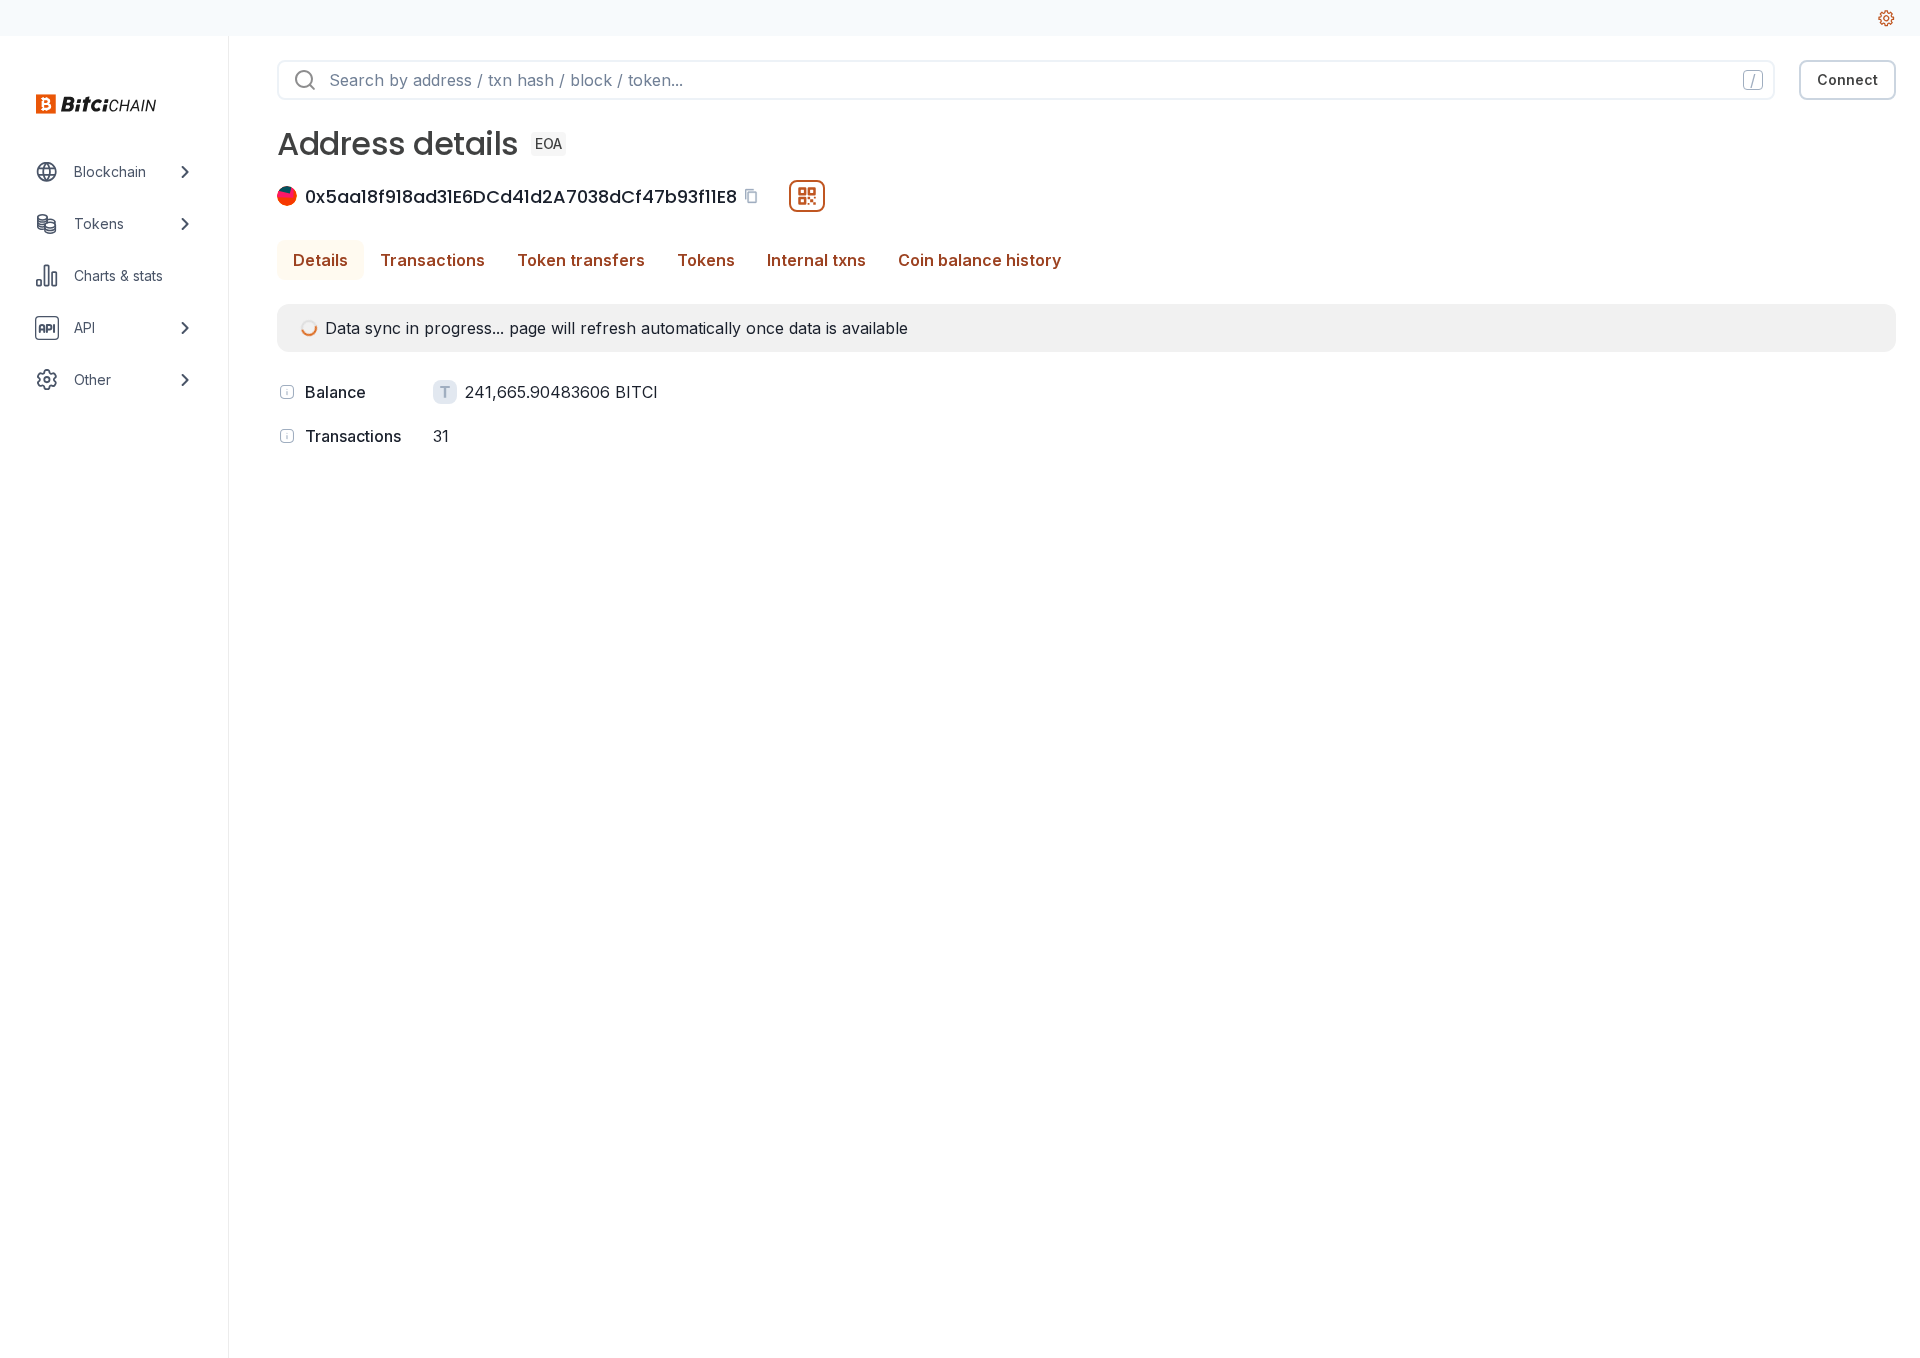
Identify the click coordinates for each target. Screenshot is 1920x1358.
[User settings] (1886, 18)
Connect (1847, 79)
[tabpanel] (1086, 378)
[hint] (287, 392)
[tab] (320, 260)
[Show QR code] (807, 196)
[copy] (755, 196)
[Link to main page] (96, 104)
